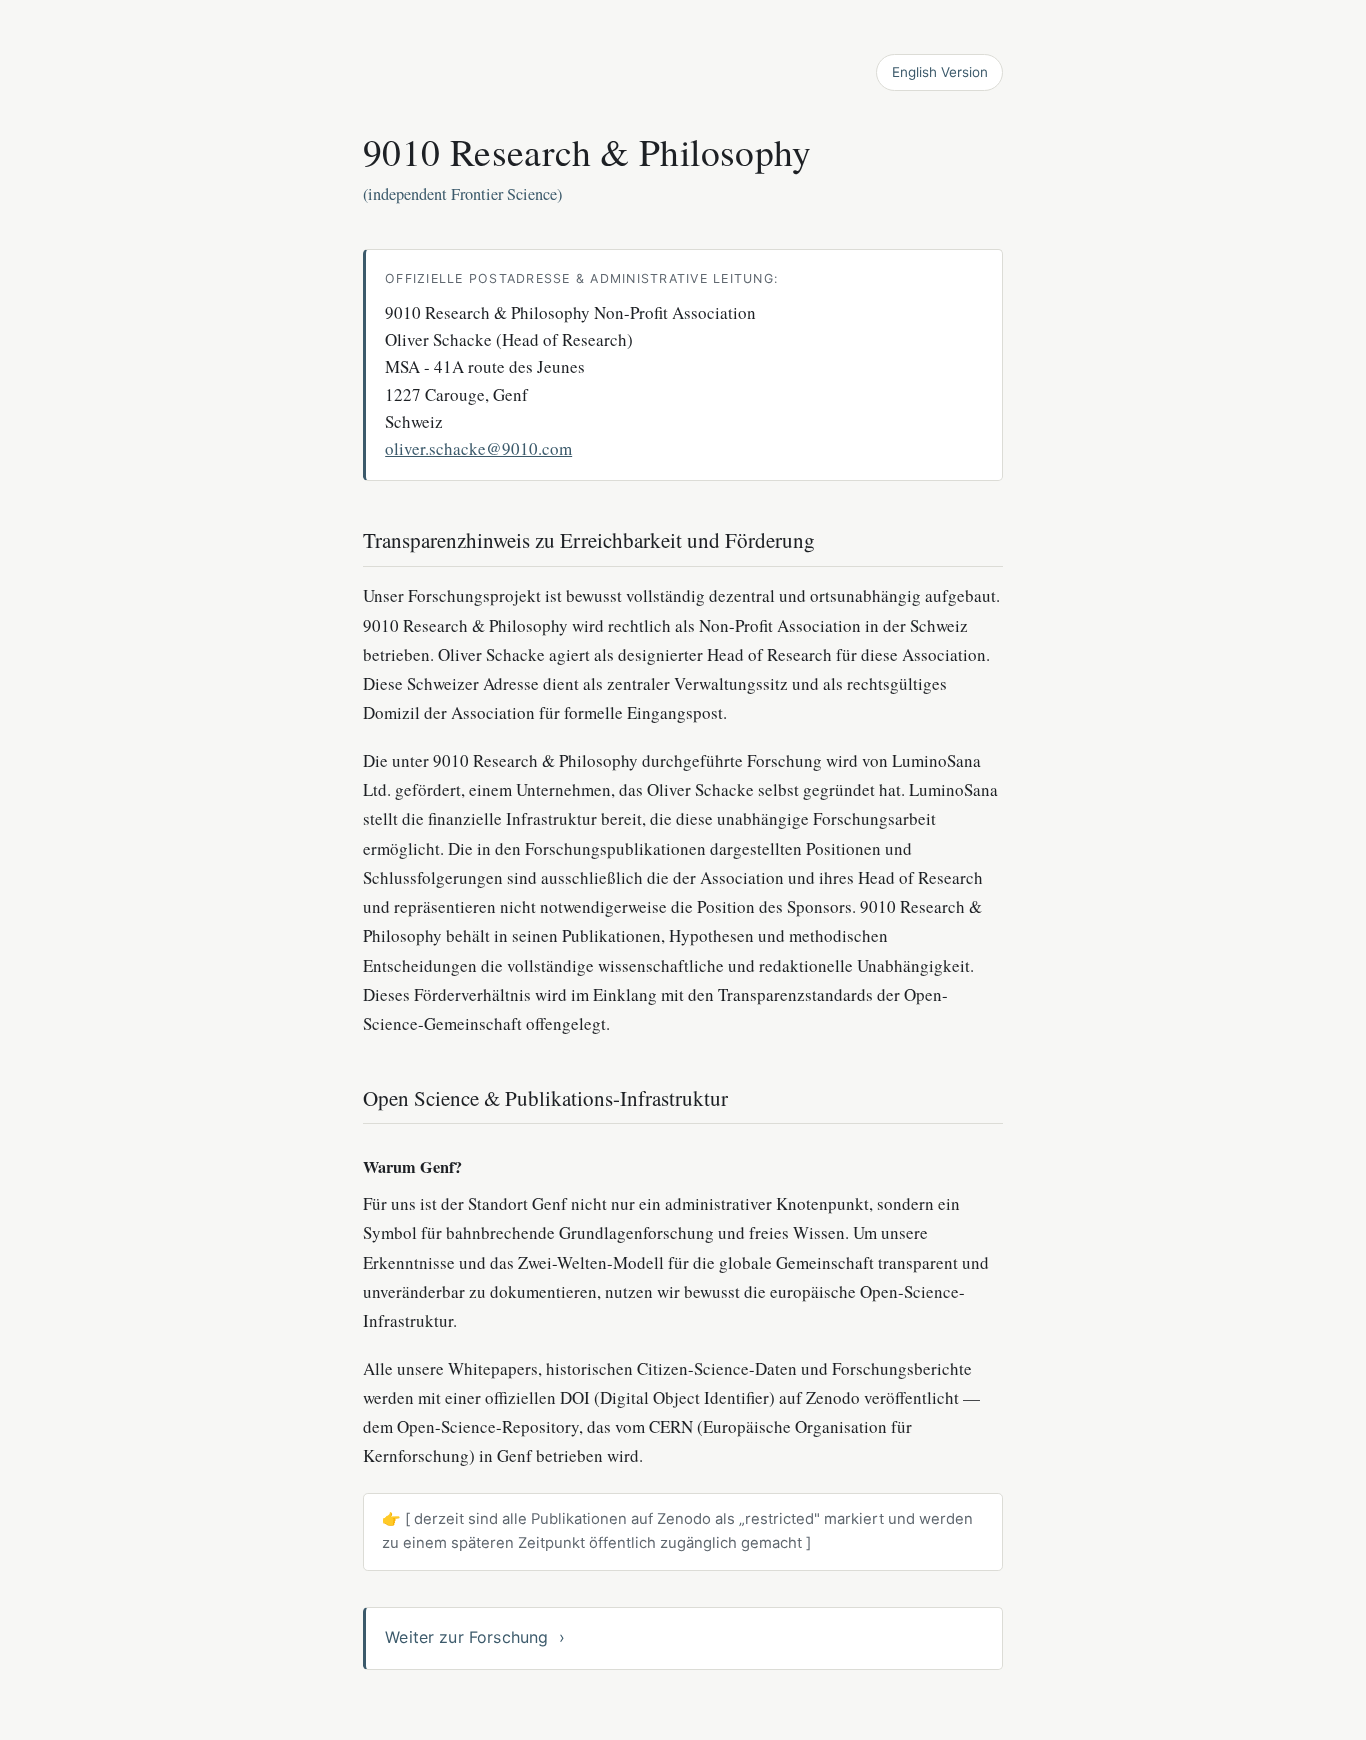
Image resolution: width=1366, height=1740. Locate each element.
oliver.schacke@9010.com (478, 448)
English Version (940, 72)
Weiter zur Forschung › (475, 1637)
